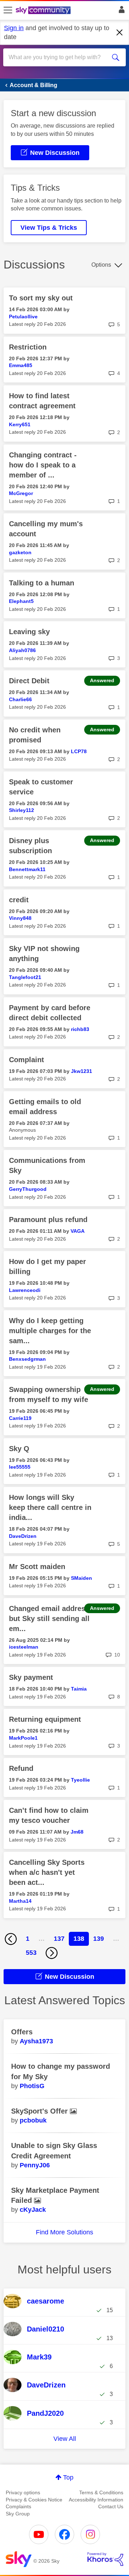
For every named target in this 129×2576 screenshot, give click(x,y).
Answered (102, 680)
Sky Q (19, 1449)
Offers (22, 2032)
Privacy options (23, 2492)
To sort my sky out (41, 298)
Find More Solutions (64, 2232)
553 (31, 1953)
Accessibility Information (96, 2500)
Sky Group (18, 2514)
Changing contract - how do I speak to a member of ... (43, 465)
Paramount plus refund (48, 1220)
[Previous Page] (11, 1939)
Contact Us (111, 2506)
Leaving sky (29, 632)
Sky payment (31, 1677)
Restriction (28, 347)
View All (65, 2439)
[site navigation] (8, 10)
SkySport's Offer (40, 2111)
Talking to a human (42, 583)
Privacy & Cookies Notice (34, 2500)
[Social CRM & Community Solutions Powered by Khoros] (105, 2559)
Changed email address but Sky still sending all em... (49, 1619)
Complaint (27, 1060)
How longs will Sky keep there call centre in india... (50, 1507)
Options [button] (101, 265)
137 (59, 1939)
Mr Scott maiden (37, 1567)
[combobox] (58, 57)
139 (99, 1939)
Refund (21, 1768)
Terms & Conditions (101, 2492)
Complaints (18, 2506)
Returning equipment (45, 1719)
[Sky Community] (44, 11)
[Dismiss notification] (120, 33)
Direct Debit (29, 681)
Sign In (120, 11)
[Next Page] (52, 1953)
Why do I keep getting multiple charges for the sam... (50, 1331)
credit (19, 900)
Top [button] (68, 2477)
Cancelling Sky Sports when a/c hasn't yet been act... (47, 1872)
